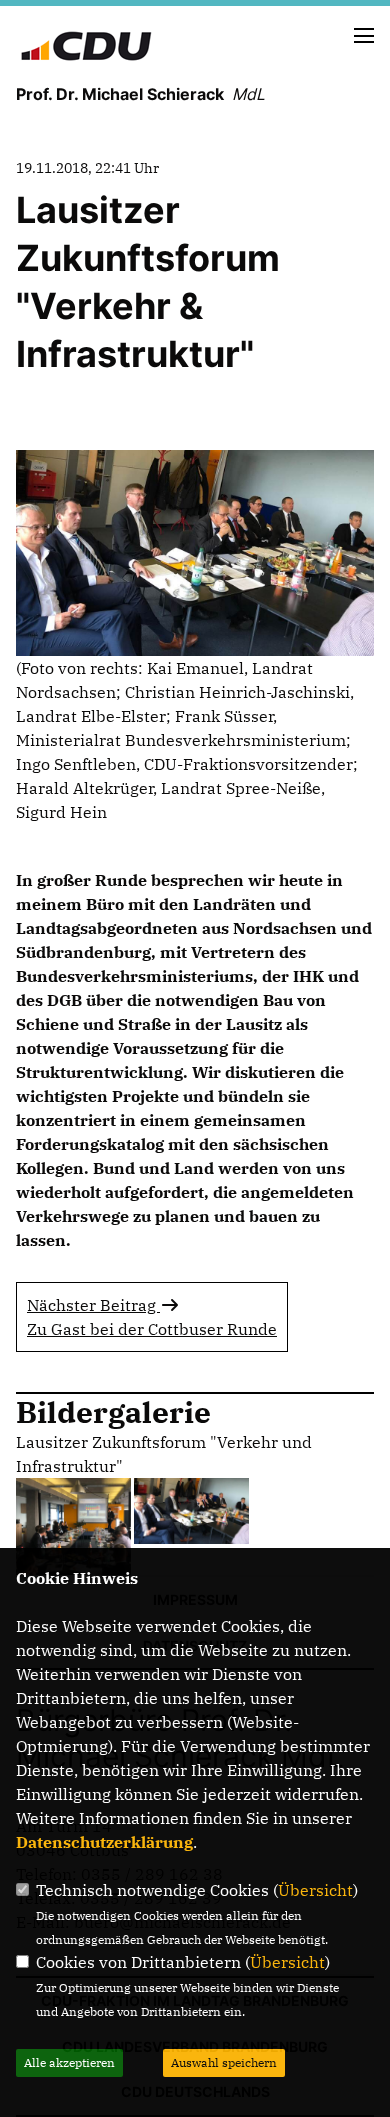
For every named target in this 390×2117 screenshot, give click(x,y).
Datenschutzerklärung (104, 1842)
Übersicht (315, 1890)
